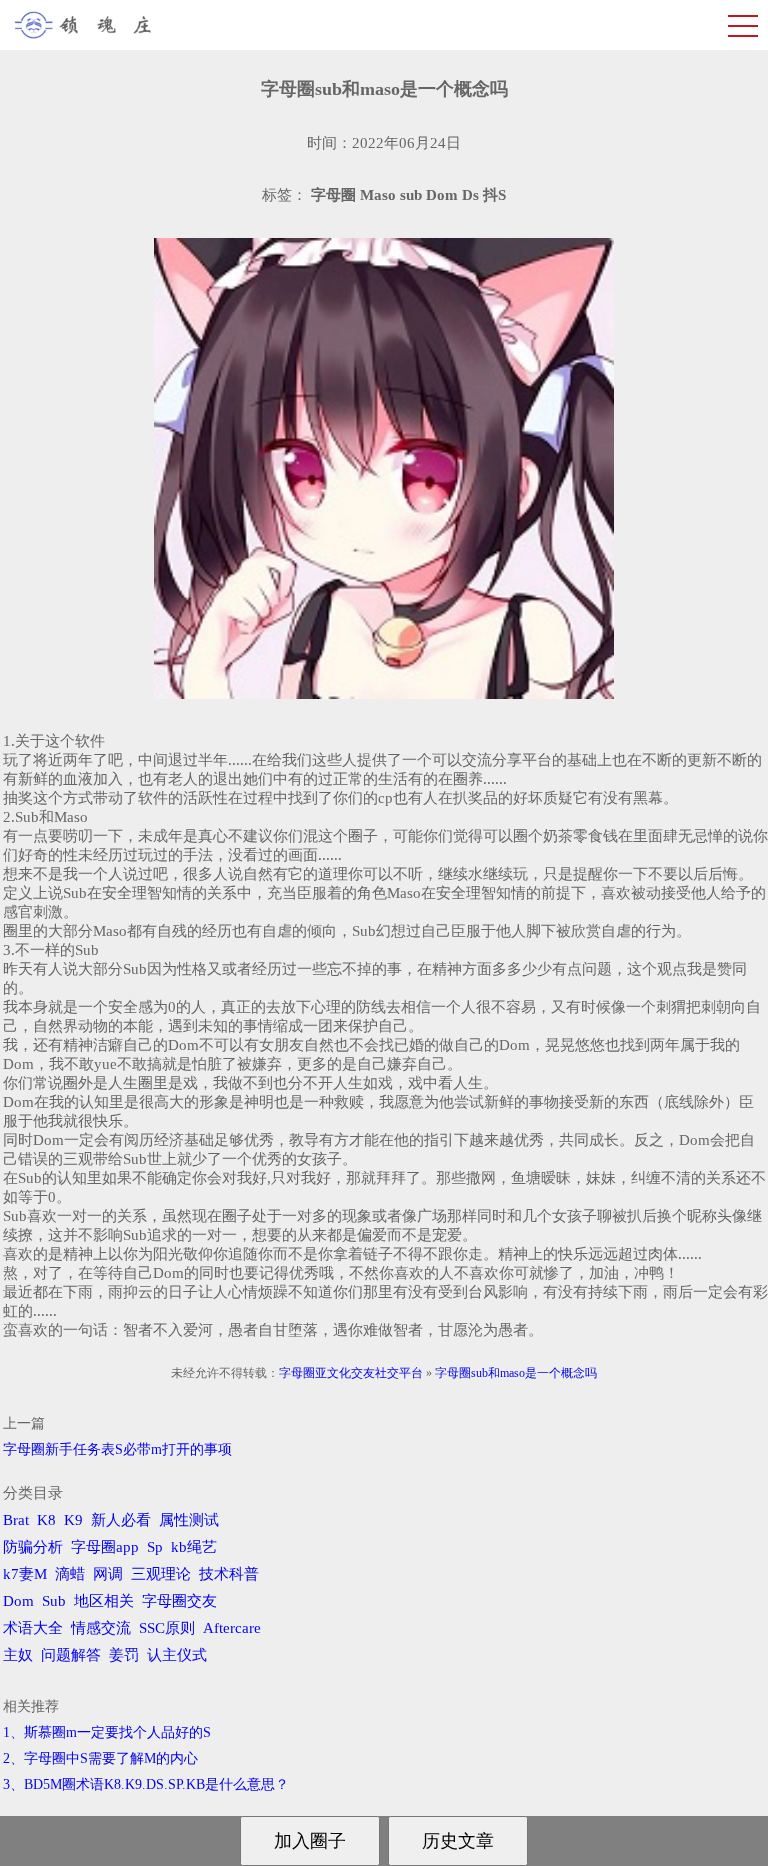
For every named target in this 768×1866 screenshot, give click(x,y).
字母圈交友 (179, 1601)
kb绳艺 (194, 1547)
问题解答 (71, 1655)
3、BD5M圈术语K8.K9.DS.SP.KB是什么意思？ (146, 1784)
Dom (18, 1601)
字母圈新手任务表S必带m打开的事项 (117, 1449)
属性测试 (189, 1520)
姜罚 (124, 1655)
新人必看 (121, 1520)
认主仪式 (177, 1655)
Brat (16, 1520)
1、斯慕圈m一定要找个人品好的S (107, 1732)
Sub (54, 1601)
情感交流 (101, 1628)
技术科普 (229, 1574)
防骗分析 (33, 1547)
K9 (73, 1520)
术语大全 (33, 1628)
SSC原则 (167, 1628)
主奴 (18, 1655)
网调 (108, 1574)
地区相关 (104, 1601)
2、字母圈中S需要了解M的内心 (100, 1758)
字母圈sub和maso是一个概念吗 (516, 1373)
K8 (46, 1520)
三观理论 (161, 1574)
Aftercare (232, 1628)
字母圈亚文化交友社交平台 (351, 1373)
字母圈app (105, 1547)
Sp (155, 1547)
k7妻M (25, 1574)
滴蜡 (70, 1574)
